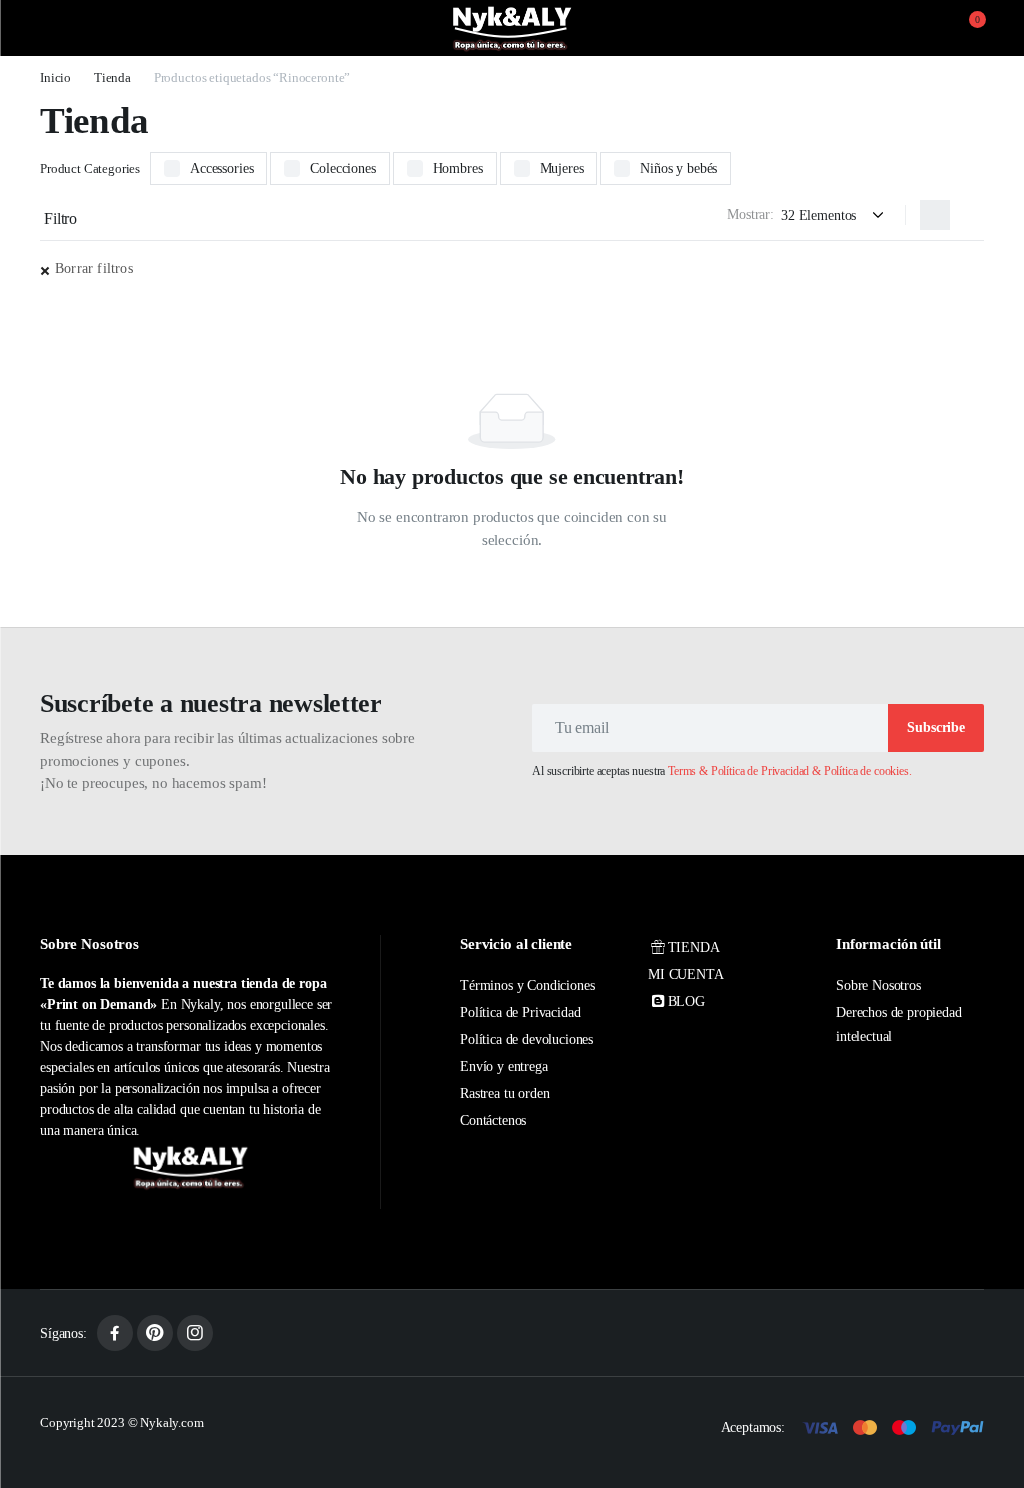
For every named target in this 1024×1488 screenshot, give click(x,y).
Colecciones (342, 168)
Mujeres (562, 168)
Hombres (458, 168)
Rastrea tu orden (504, 1093)
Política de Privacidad (520, 1012)
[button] (965, 28)
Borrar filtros (94, 268)
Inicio (55, 77)
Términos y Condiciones (527, 985)
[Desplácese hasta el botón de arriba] (992, 1398)
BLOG (686, 1001)
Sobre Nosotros (878, 985)
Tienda (112, 77)
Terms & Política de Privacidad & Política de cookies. (790, 771)
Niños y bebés (678, 168)
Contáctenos (493, 1120)
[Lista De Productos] (969, 215)
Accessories (221, 168)
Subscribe (936, 727)
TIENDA (694, 947)
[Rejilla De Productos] (935, 215)
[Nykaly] (512, 28)
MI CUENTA (686, 974)
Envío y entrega (504, 1066)
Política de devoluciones (526, 1039)
